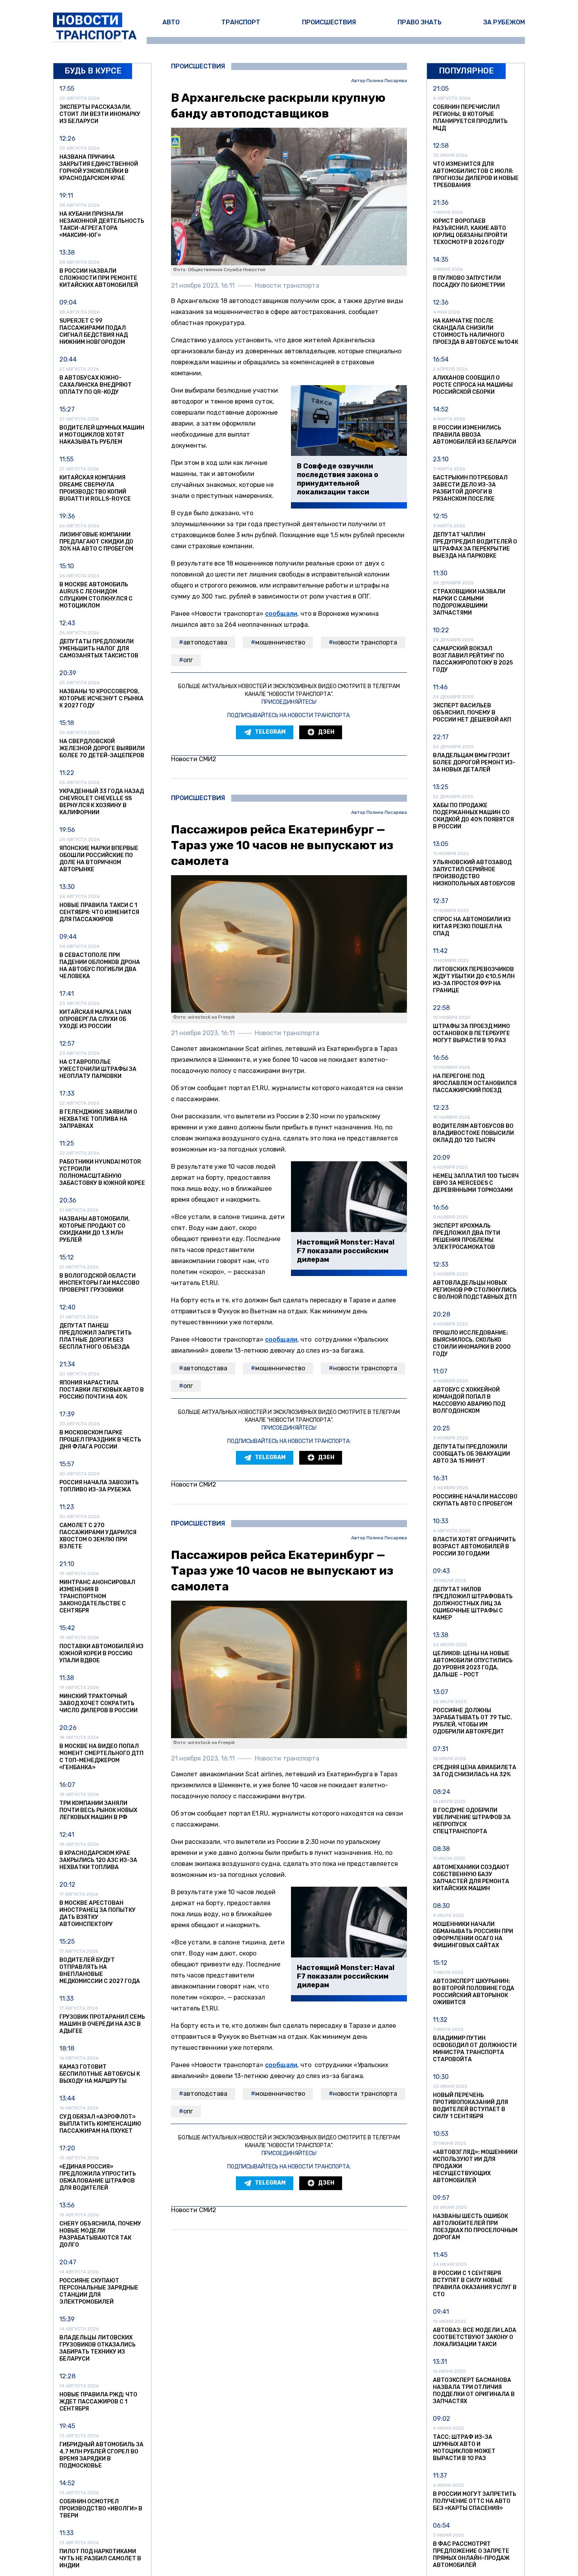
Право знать (420, 22)
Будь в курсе (93, 71)
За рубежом (504, 22)
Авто (171, 22)
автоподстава (205, 642)
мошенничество (280, 642)
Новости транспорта (365, 642)
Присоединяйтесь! (289, 702)
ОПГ (188, 660)
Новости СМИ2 (194, 759)
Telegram (270, 732)
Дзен (326, 732)
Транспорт (241, 22)
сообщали (281, 614)
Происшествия (329, 22)
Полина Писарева (387, 81)
